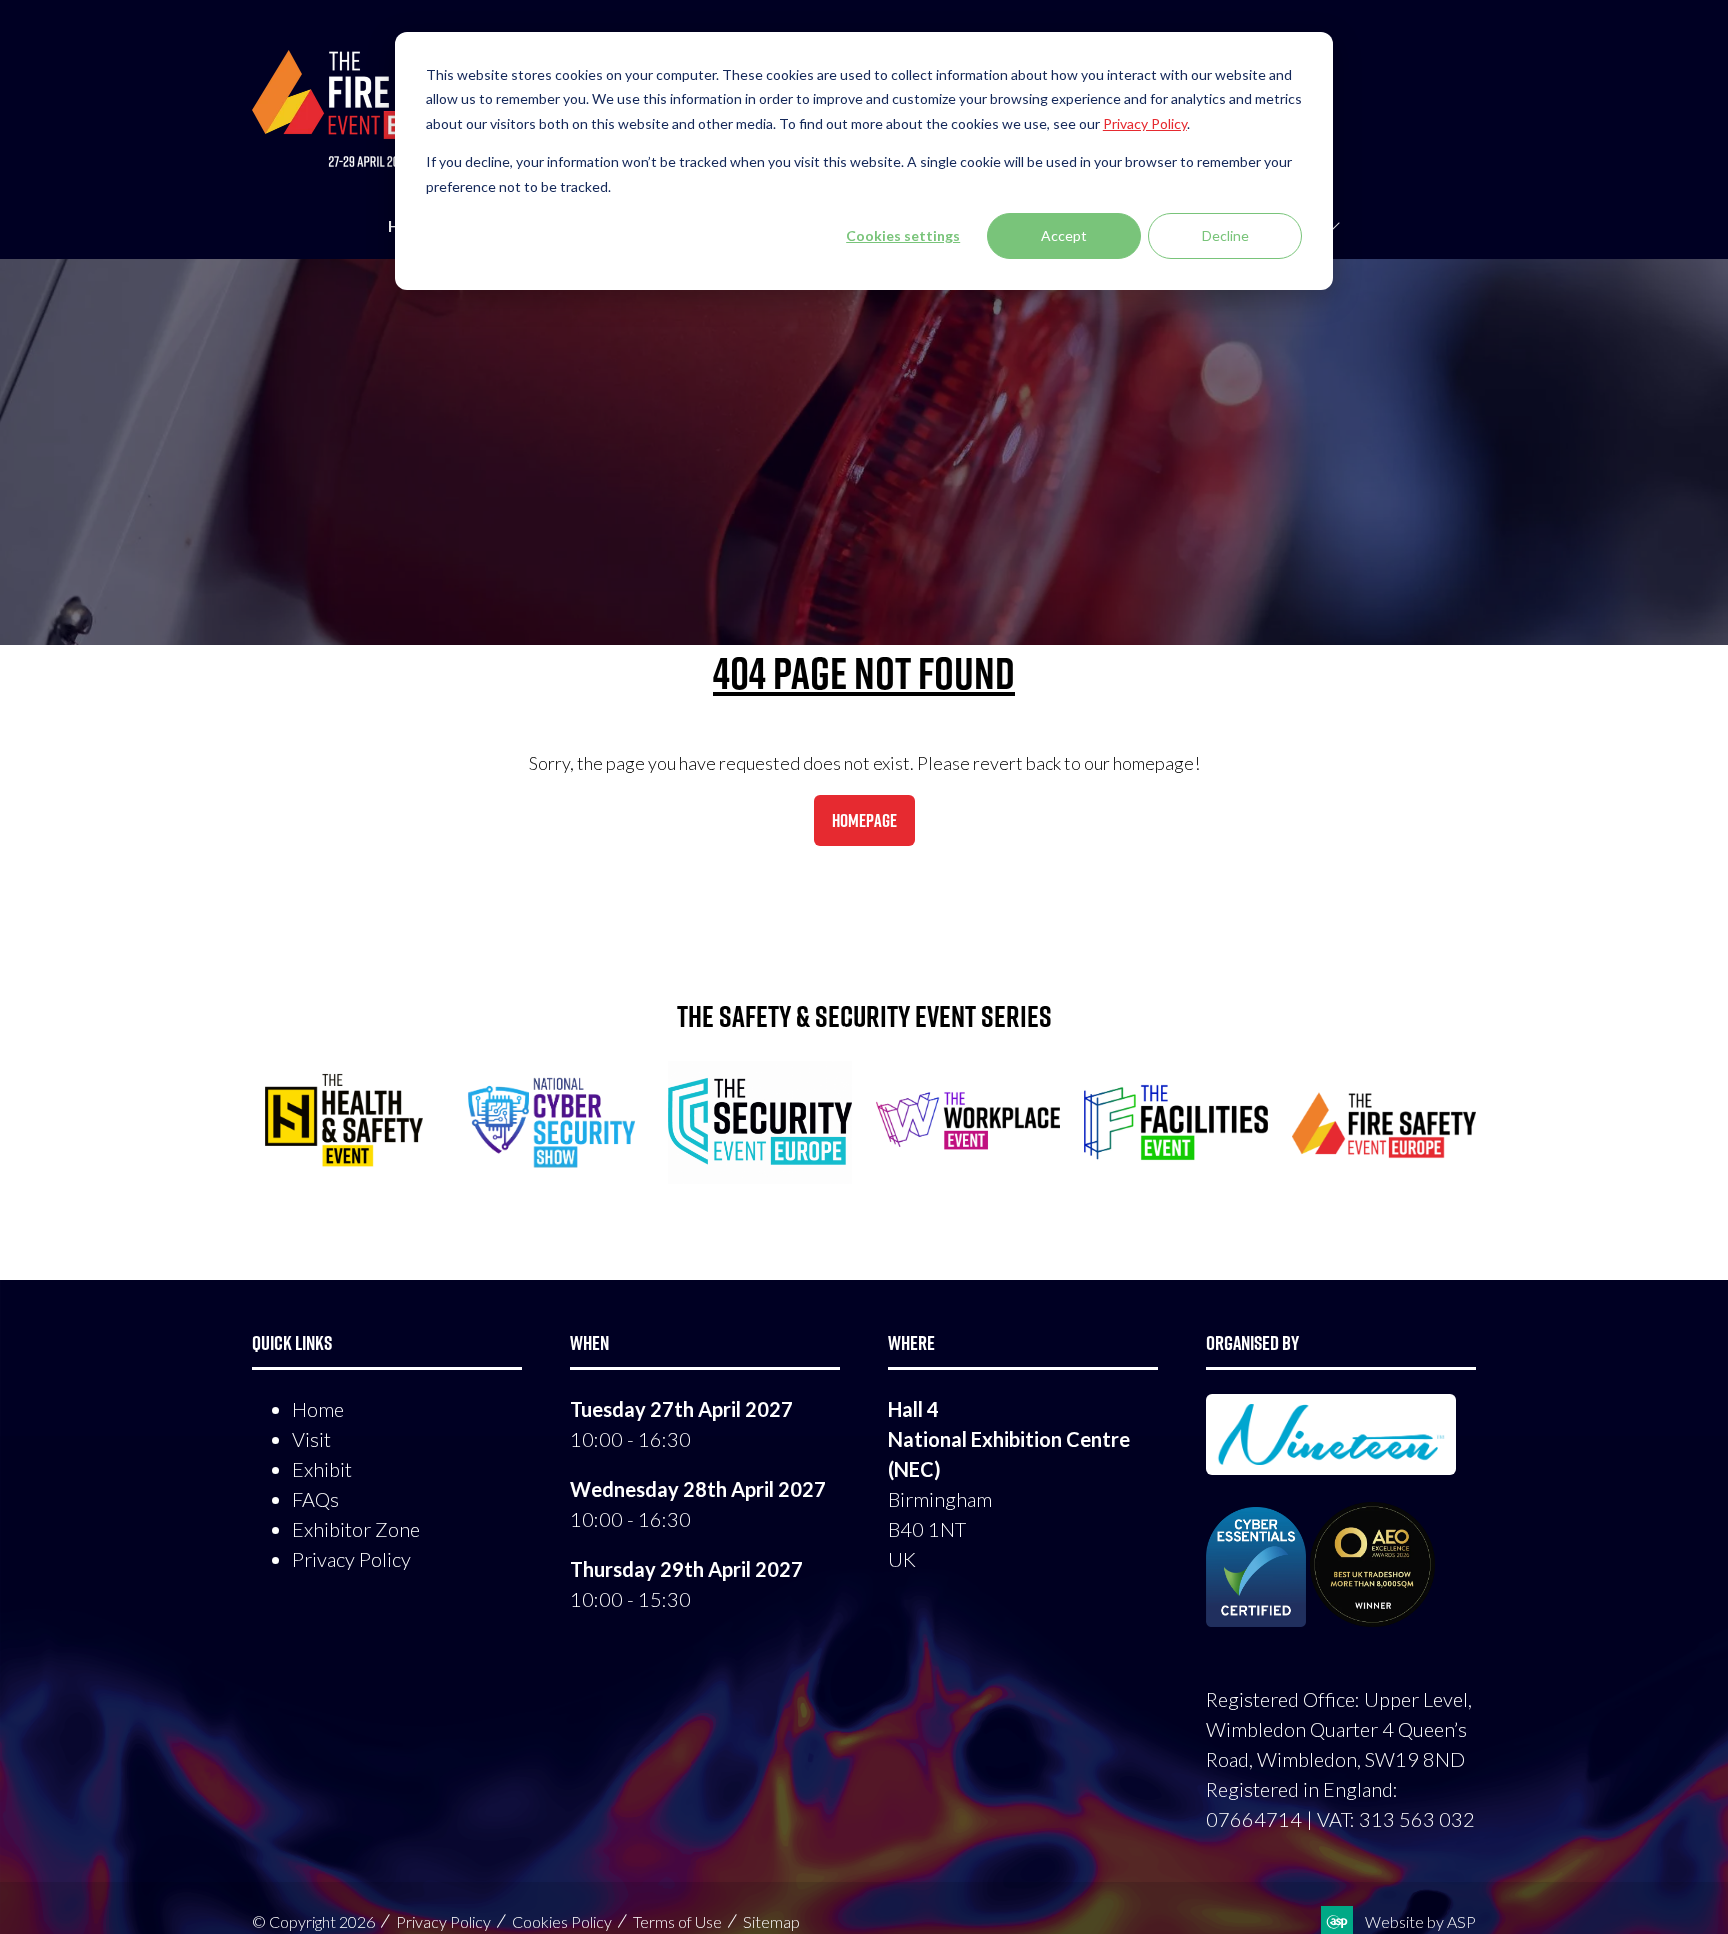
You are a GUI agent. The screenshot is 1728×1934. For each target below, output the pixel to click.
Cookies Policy (562, 1921)
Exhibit (322, 1469)
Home (318, 1409)
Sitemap (771, 1921)
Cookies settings (903, 235)
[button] (864, 820)
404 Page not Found (864, 673)
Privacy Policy (351, 1559)
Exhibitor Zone (356, 1529)
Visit (311, 1439)
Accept (1064, 235)
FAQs (315, 1499)
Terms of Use (677, 1921)
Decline (1225, 235)
